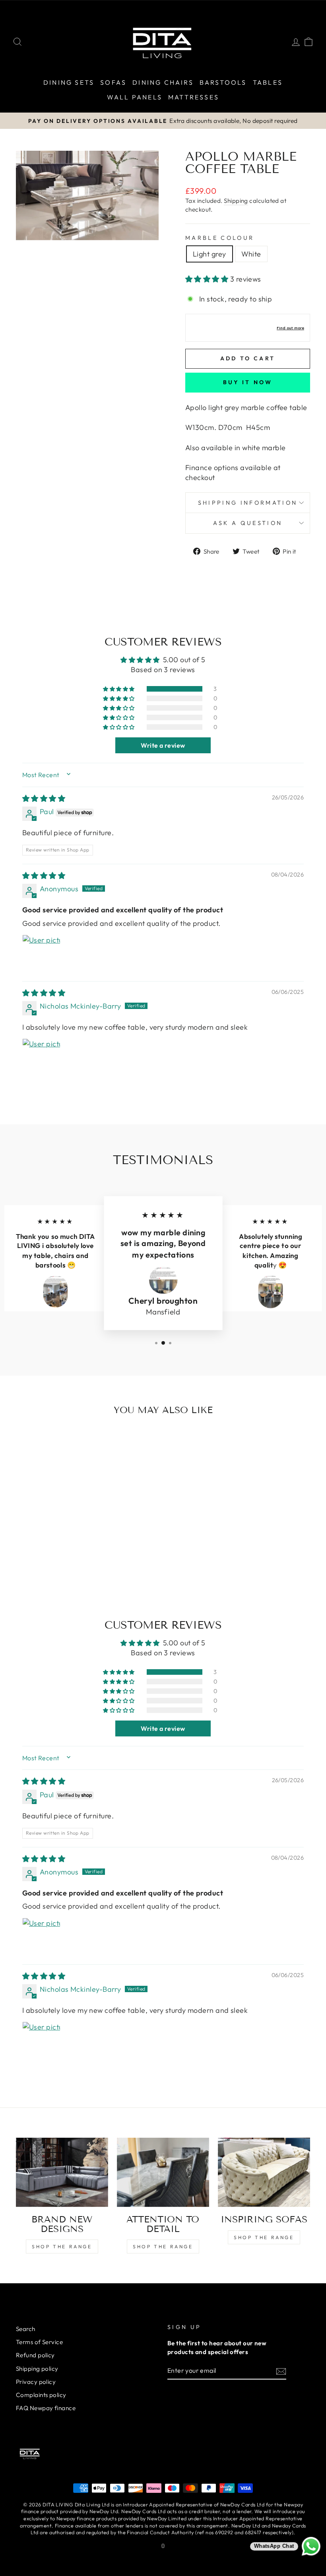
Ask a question (248, 523)
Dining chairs (163, 82)
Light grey (210, 254)
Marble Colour (220, 238)
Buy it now (248, 382)
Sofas (113, 82)
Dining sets (69, 82)
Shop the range (62, 2246)
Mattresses (194, 97)
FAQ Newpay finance (46, 2408)
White (251, 254)
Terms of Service (39, 2342)
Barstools (223, 82)
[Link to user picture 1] (41, 954)
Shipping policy (37, 2369)
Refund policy (35, 2355)
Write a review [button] (163, 745)
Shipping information (248, 503)
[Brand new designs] (62, 2172)
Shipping (236, 201)
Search (26, 2329)
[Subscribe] (281, 2371)
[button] (208, 279)
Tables (268, 82)
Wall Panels (135, 97)
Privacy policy (36, 2382)
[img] (44, 798)
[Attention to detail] (163, 2172)
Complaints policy (41, 2395)
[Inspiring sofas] (264, 2172)
